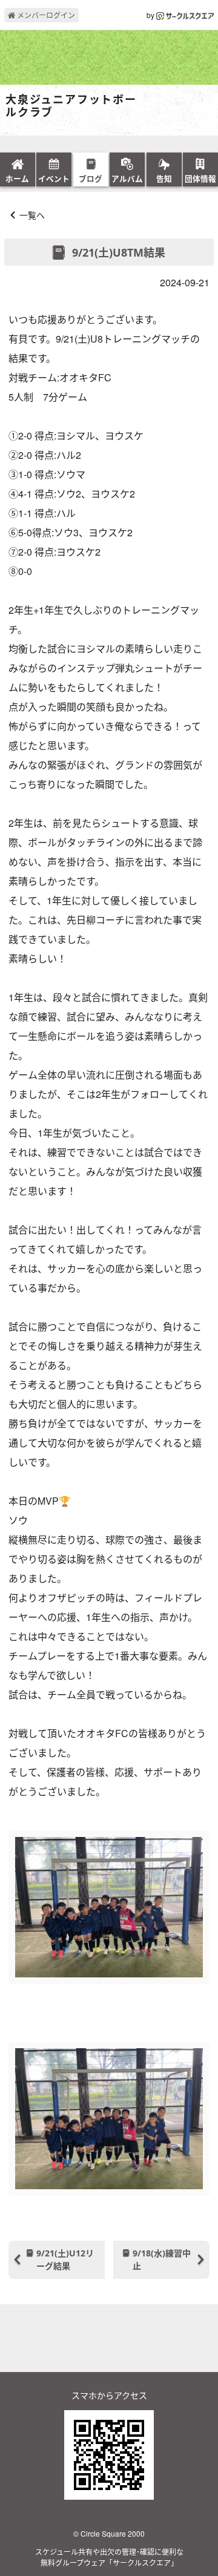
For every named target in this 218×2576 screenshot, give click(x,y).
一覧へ (32, 215)
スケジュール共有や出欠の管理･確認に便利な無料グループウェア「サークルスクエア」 (109, 2557)
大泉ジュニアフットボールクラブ (71, 106)
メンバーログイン (45, 15)
